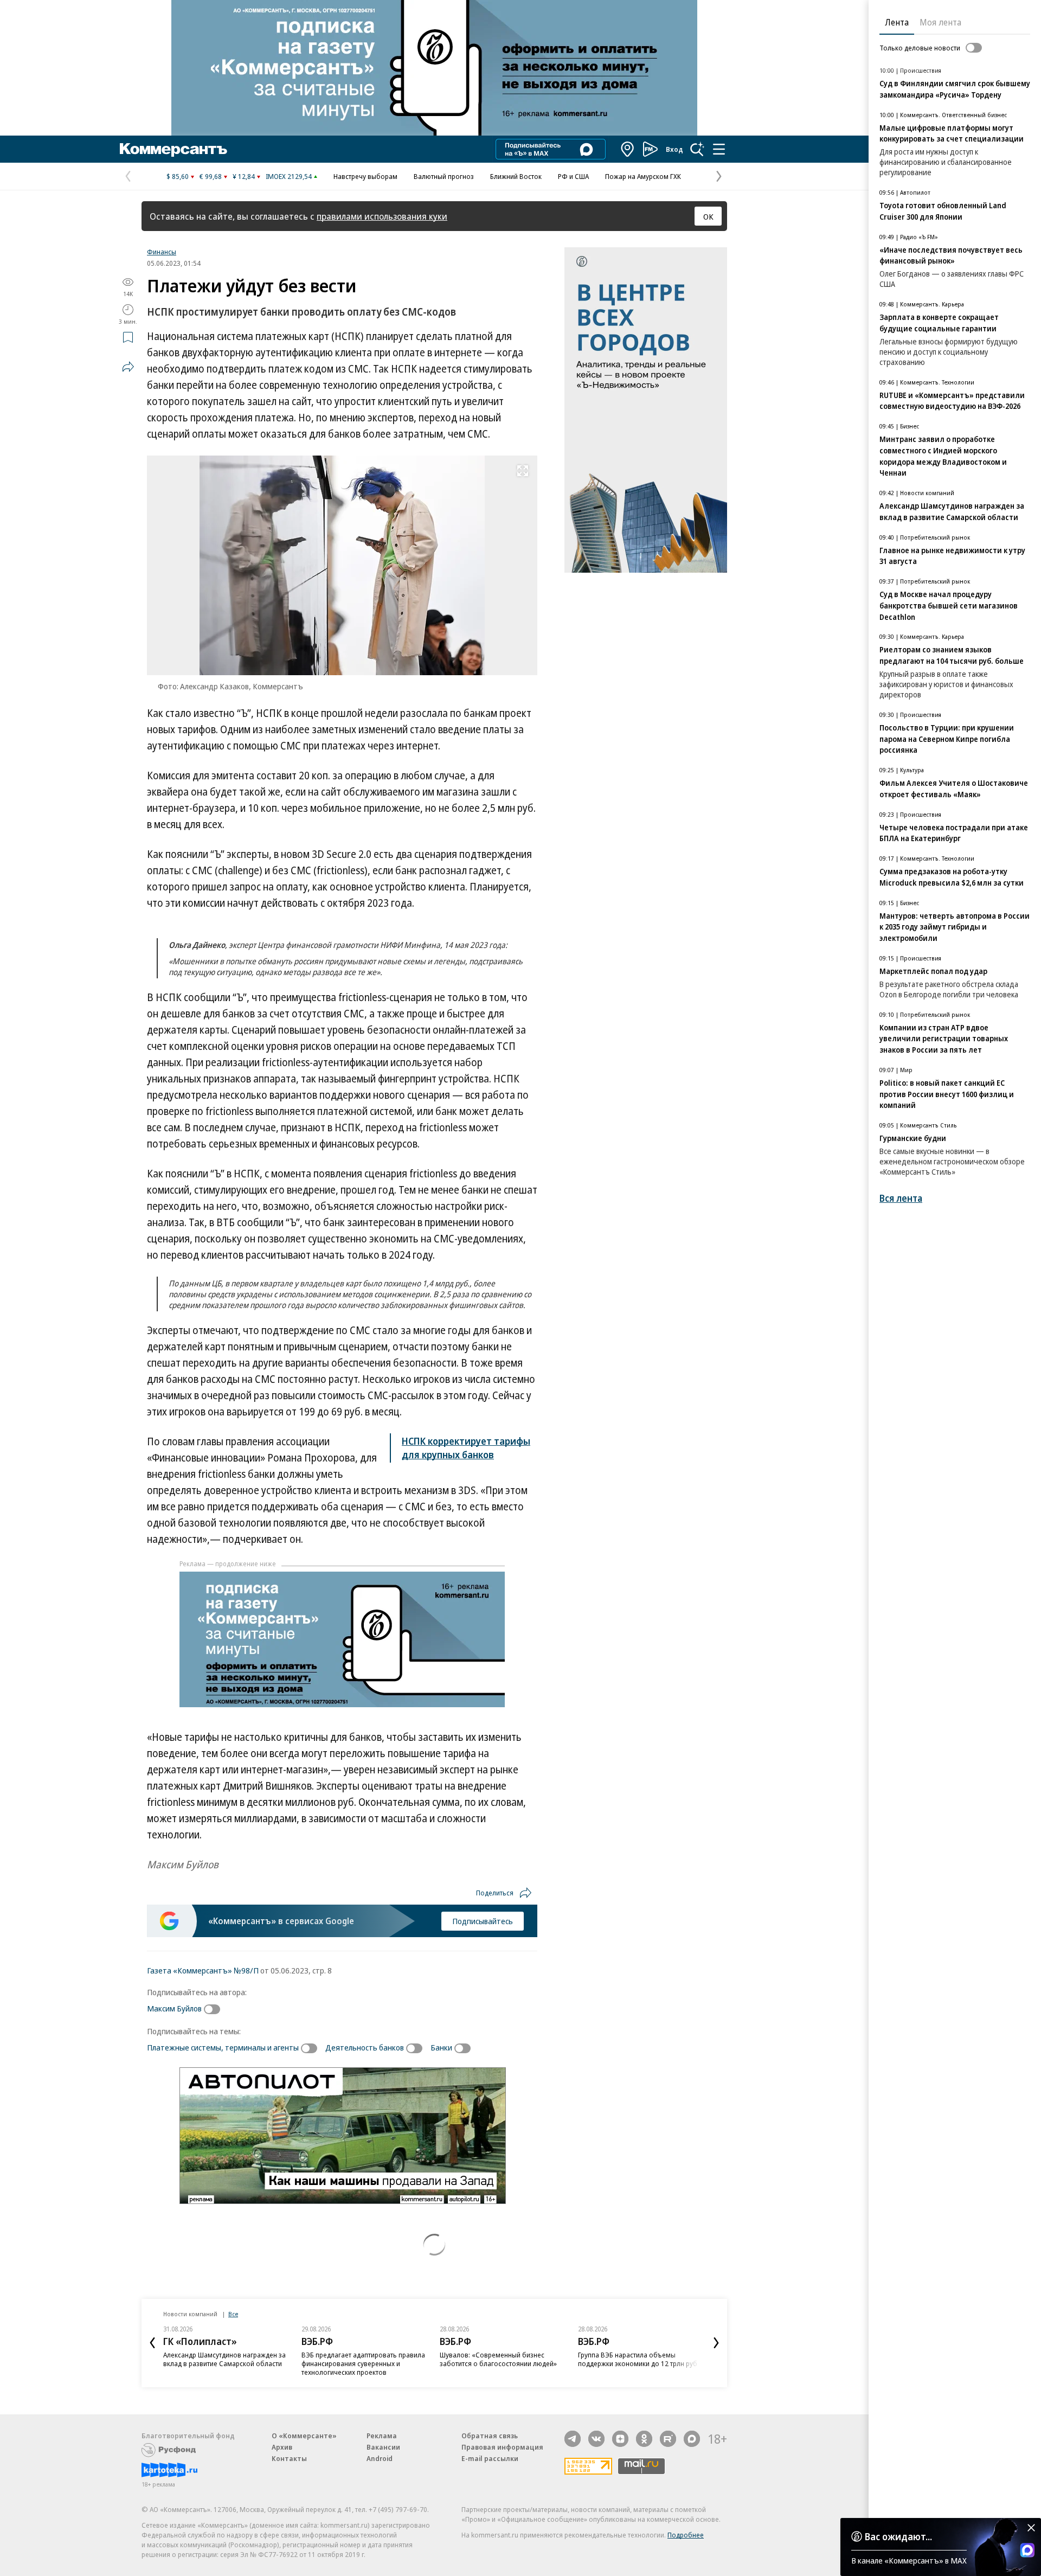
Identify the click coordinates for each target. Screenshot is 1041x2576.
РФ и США (573, 176)
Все (233, 2314)
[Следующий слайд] (716, 2343)
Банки (441, 2047)
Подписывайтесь (483, 1921)
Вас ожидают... (898, 2536)
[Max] (692, 2439)
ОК (708, 216)
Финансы (162, 252)
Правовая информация (502, 2447)
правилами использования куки (382, 216)
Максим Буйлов (174, 2008)
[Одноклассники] (644, 2439)
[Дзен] (620, 2439)
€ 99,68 (211, 176)
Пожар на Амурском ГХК (643, 176)
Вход (674, 149)
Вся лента (901, 1198)
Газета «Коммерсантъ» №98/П (203, 1970)
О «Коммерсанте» (304, 2436)
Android (380, 2458)
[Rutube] (668, 2439)
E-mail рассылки (490, 2458)
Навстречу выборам (365, 176)
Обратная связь (490, 2436)
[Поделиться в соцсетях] (128, 367)
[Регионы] (628, 149)
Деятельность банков (365, 2047)
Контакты (289, 2458)
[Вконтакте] (596, 2439)
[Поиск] (697, 149)
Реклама (382, 2436)
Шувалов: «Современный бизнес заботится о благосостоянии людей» (498, 2359)
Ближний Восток (516, 176)
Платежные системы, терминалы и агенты (223, 2047)
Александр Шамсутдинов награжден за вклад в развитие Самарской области (224, 2359)
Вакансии (383, 2447)
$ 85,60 (178, 176)
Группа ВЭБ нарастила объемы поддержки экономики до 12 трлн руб (638, 2359)
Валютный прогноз (444, 176)
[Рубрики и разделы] (719, 149)
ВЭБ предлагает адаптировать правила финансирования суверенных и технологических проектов (363, 2363)
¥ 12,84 (244, 176)
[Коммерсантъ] (173, 149)
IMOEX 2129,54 (289, 176)
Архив (282, 2447)
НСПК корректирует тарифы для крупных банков (466, 1448)
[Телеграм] (573, 2439)
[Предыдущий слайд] (152, 2343)
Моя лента (940, 22)
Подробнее (686, 2535)
